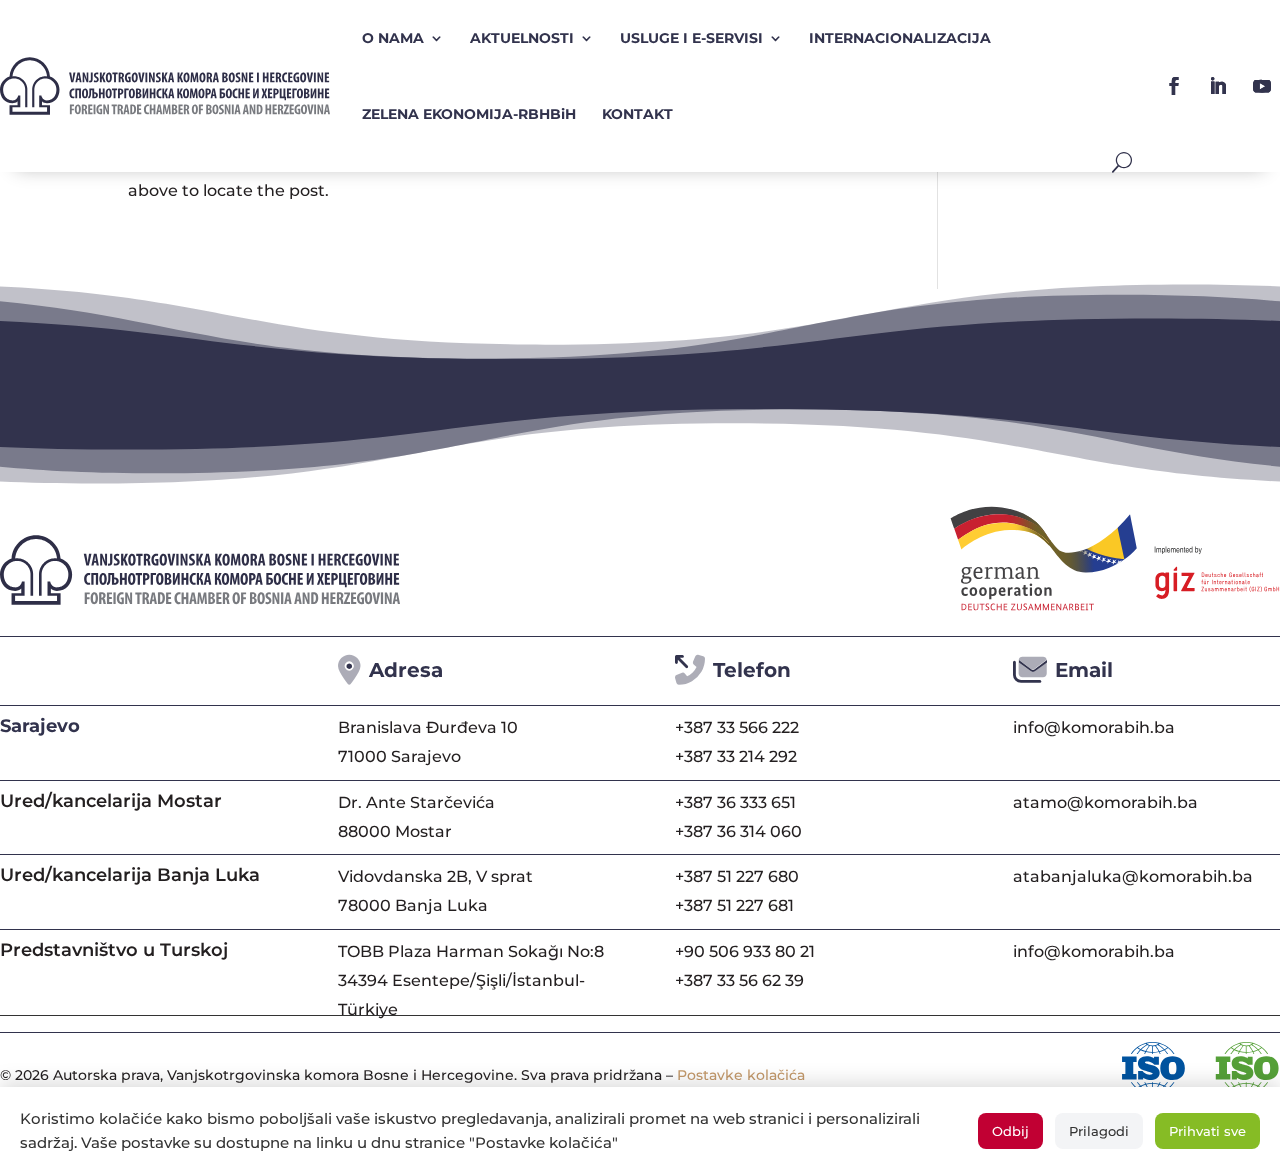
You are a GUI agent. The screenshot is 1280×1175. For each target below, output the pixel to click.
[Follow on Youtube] (1262, 86)
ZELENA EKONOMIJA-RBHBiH (469, 114)
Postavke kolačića (741, 1075)
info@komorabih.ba (1094, 727)
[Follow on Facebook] (1174, 86)
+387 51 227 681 (734, 905)
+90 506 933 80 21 (745, 951)
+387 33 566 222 (737, 727)
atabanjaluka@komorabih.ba (1133, 876)
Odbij (1010, 1131)
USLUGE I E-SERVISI (691, 38)
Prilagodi (1099, 1131)
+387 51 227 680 (737, 876)
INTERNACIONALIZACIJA (900, 38)
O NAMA (393, 38)
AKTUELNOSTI (522, 38)
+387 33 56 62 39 (739, 980)
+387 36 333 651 (735, 802)
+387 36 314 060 (738, 831)
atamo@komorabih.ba (1105, 802)
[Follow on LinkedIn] (1218, 86)
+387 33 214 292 (736, 756)
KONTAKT (637, 114)
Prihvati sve (1207, 1131)
